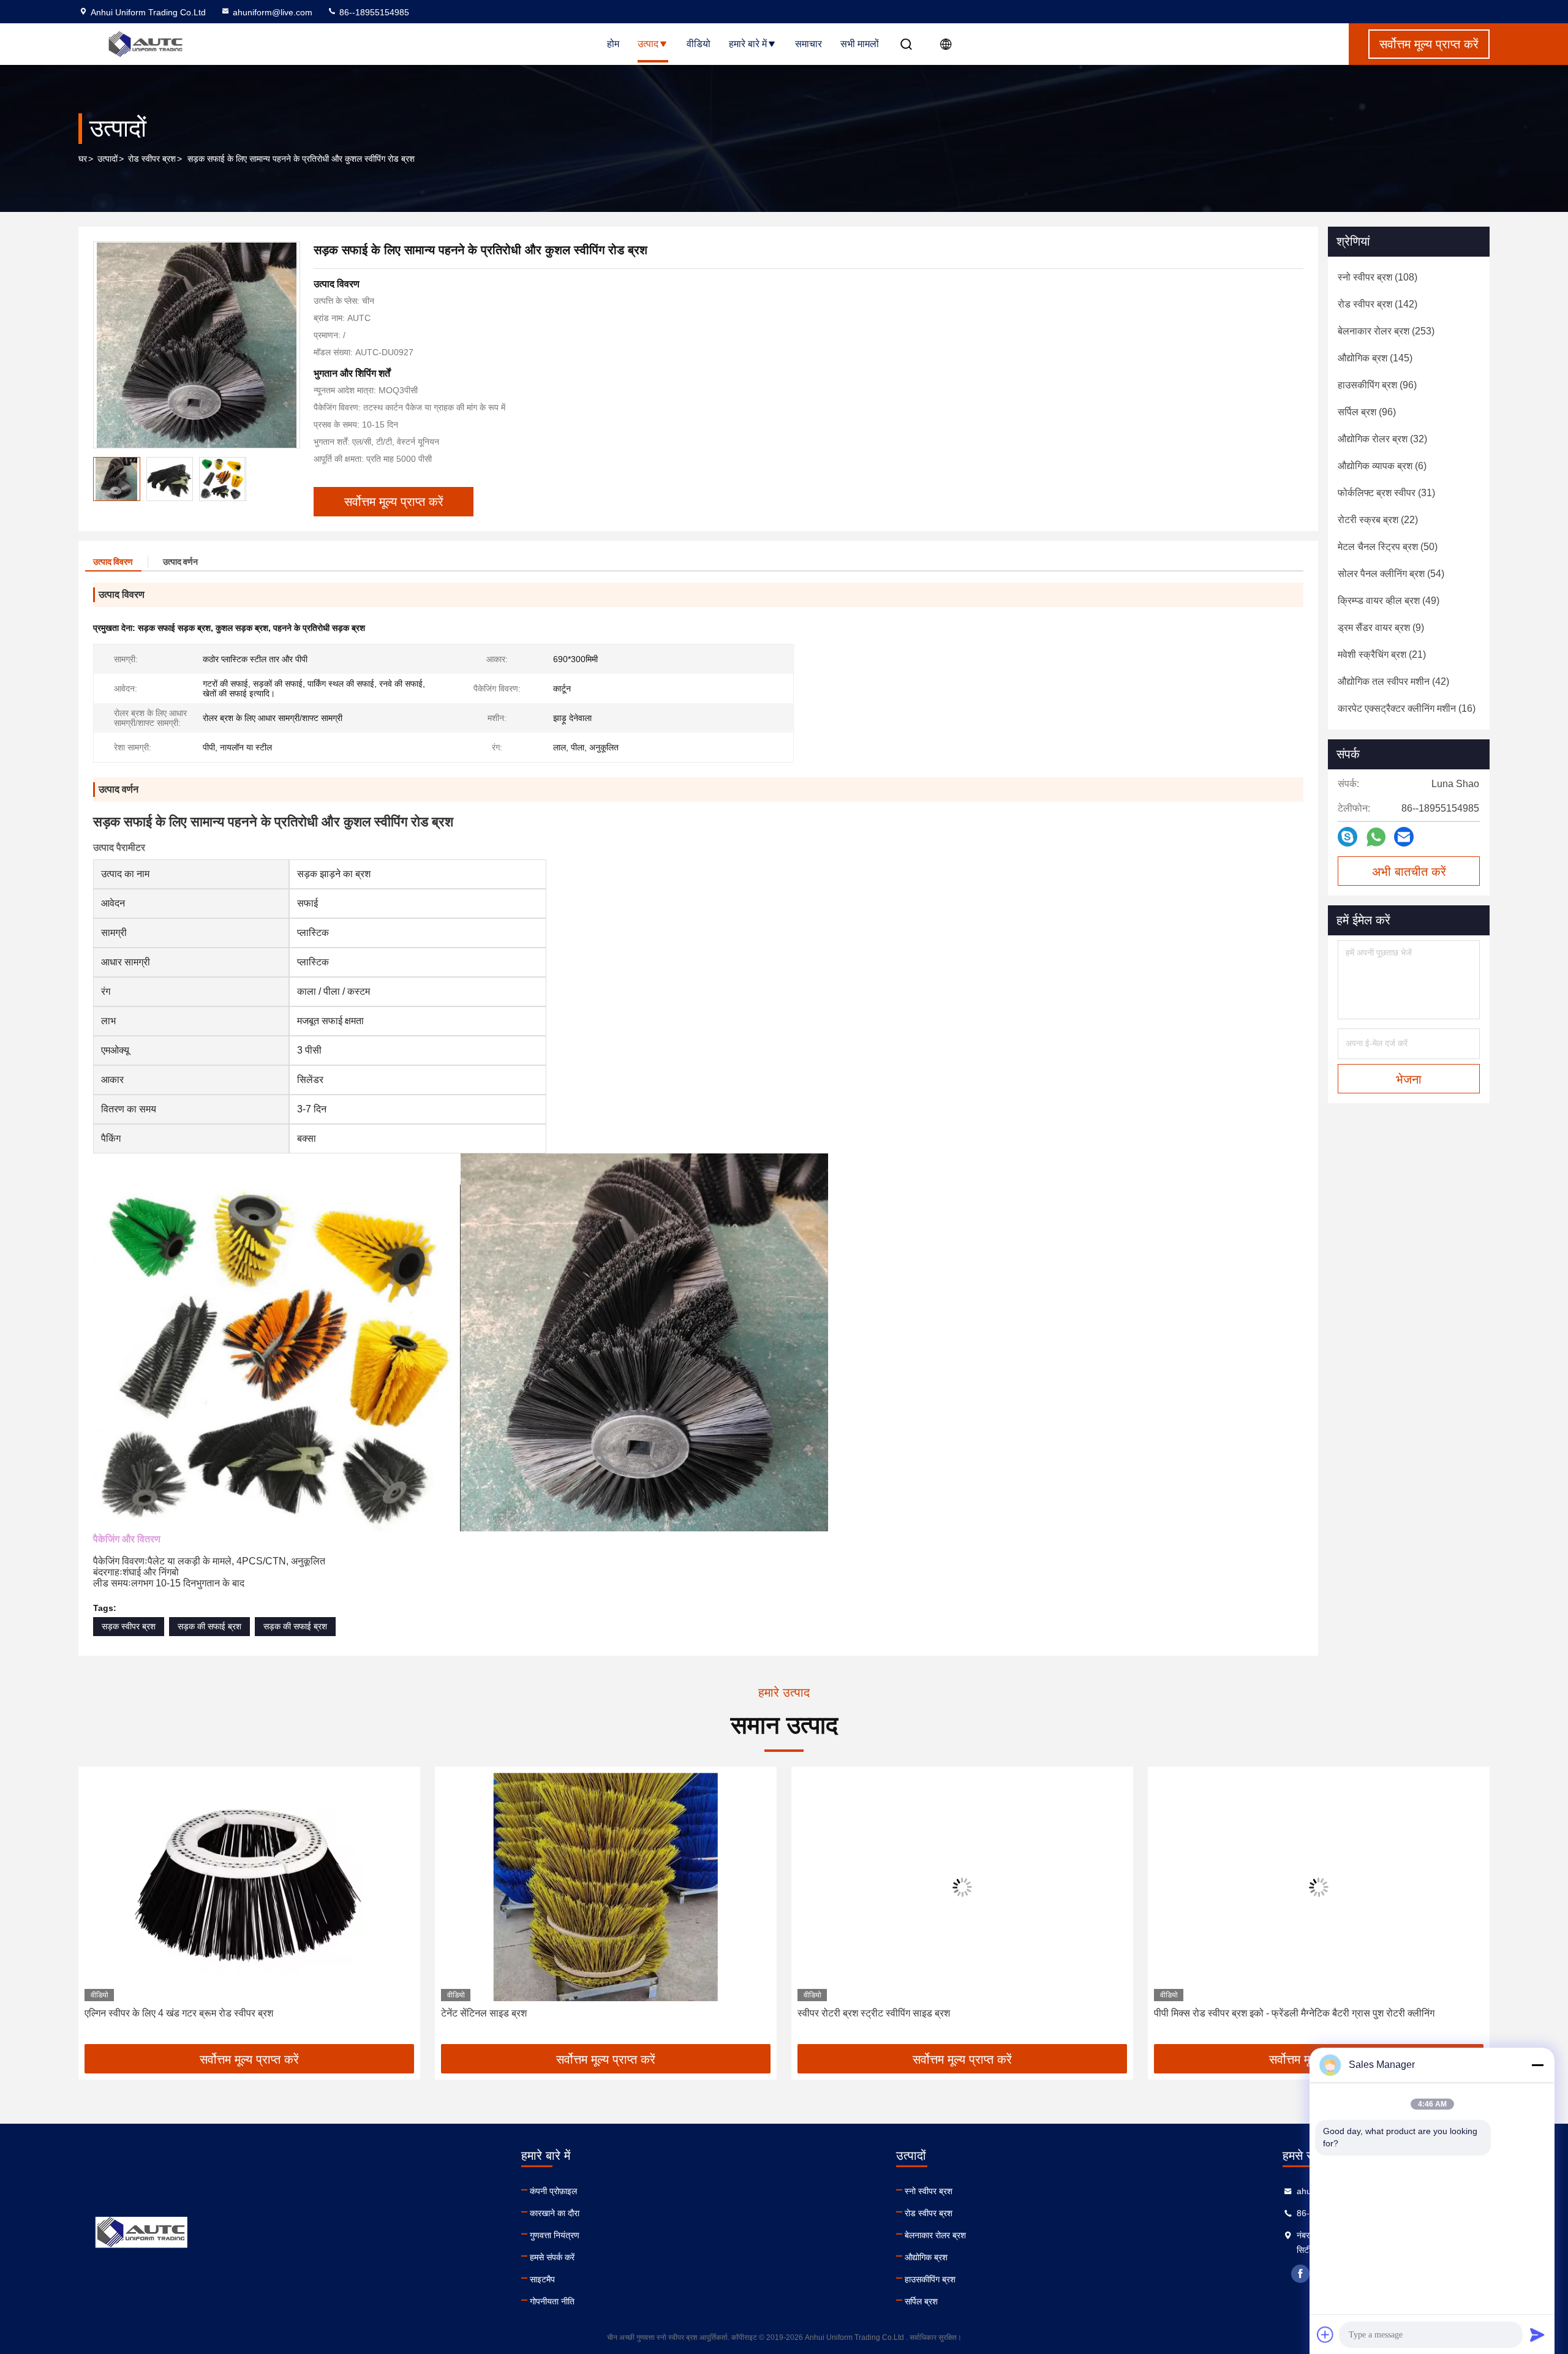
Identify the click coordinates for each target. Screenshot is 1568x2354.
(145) (1375, 358)
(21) (1382, 655)
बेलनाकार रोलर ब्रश (935, 2235)
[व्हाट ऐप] (1376, 837)
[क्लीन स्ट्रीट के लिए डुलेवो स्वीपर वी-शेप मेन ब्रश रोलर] (1319, 1887)
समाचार (809, 44)
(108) (1378, 277)
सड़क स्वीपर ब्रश (129, 1626)
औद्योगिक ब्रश (926, 2257)
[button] (100, 1910)
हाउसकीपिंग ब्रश (930, 2279)
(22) (1378, 520)
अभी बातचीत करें (1409, 872)
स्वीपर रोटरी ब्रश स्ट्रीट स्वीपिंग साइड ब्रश (517, 2013)
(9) (1381, 628)
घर (83, 159)
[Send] (1537, 2334)
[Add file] (1325, 2334)
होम (613, 44)
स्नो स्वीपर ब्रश (929, 2191)
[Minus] (1537, 2065)
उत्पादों (107, 159)
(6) (1382, 466)
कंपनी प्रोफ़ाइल (553, 2191)
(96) (1377, 385)
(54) (1391, 574)
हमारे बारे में (748, 44)
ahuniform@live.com (273, 12)
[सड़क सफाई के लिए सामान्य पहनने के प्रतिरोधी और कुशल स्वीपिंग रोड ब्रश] (197, 345)
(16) (1407, 708)
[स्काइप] (1347, 837)
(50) (1388, 547)
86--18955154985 (373, 12)
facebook (1300, 2274)
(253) (1386, 331)
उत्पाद (648, 44)
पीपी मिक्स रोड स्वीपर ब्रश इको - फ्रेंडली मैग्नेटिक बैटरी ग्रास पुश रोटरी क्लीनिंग (938, 2013)
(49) (1389, 601)
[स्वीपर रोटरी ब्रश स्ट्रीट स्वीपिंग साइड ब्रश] (606, 1887)
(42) (1393, 681)
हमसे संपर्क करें (552, 2257)
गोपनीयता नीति (552, 2301)
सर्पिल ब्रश (921, 2301)
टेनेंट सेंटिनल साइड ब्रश (127, 2013)
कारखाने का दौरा (555, 2213)
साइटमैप (542, 2279)
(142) (1378, 304)
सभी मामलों (860, 44)
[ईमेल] (1404, 837)
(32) (1382, 439)
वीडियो (699, 44)
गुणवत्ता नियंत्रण (555, 2235)
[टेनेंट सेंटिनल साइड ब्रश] (249, 1887)
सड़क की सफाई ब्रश (209, 1626)
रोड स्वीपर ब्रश (152, 159)
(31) (1386, 493)
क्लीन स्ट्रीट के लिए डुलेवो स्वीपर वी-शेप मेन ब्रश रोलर (1250, 2013)
